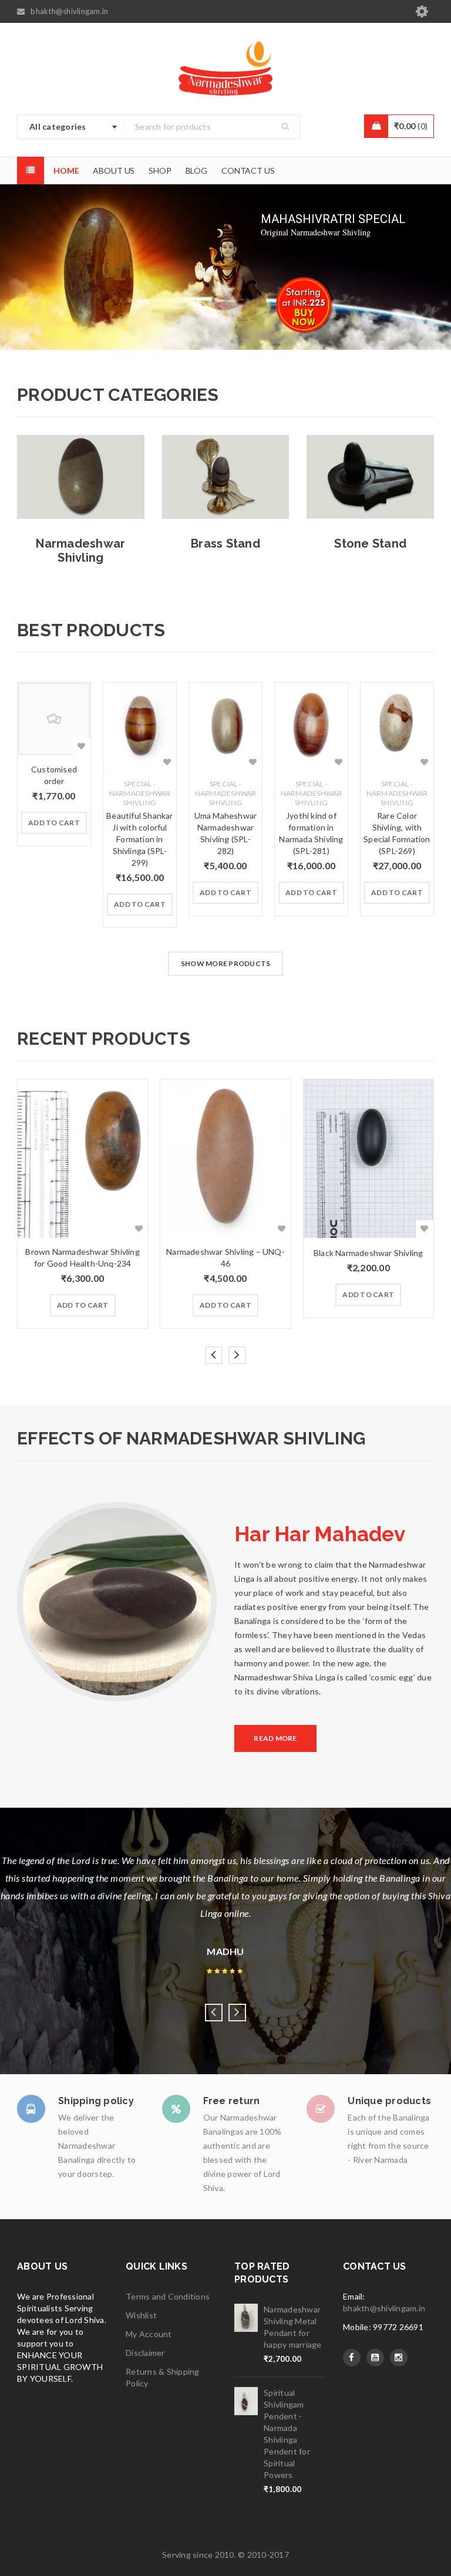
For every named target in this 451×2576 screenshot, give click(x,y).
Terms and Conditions (168, 2296)
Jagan (225, 1934)
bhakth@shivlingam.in (384, 2308)
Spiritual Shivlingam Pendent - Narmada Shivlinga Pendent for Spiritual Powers (287, 2434)
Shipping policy (96, 2101)
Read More (275, 1738)
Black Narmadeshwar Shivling (368, 1253)
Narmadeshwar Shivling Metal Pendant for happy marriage (293, 2327)
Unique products (389, 2101)
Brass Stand (225, 543)
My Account (149, 2334)
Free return (232, 2101)
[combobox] (70, 127)
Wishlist (141, 2315)
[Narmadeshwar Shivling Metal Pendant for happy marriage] (246, 2318)
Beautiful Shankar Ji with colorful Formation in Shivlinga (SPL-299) (139, 839)
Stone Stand (370, 543)
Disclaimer (145, 2353)
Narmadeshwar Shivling (80, 551)
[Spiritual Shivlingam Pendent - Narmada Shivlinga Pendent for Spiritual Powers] (246, 2401)
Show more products (226, 963)
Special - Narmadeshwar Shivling (140, 793)
